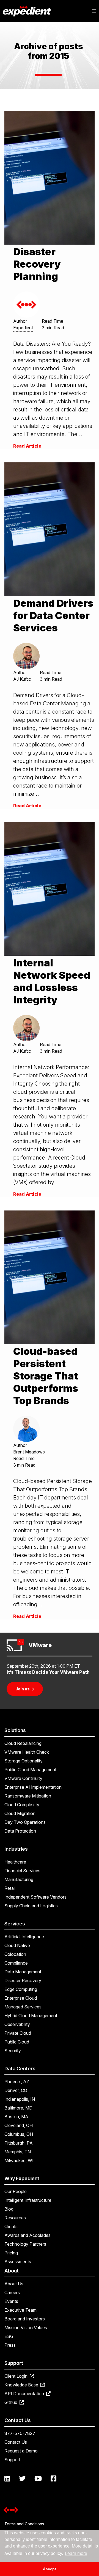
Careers (12, 2292)
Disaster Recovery (23, 1980)
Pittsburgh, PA (19, 2143)
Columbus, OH (19, 2134)
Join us (25, 1689)
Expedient (23, 328)
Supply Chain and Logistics (31, 1906)
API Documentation (25, 2394)
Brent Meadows (29, 1452)
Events (11, 2301)
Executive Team (20, 2310)
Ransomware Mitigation (28, 1796)
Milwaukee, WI (19, 2160)
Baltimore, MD (18, 2108)
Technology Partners (25, 2244)
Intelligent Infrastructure (28, 2200)
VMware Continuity (23, 1778)
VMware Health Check (27, 1752)
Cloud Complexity (22, 1805)
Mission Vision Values (26, 2328)
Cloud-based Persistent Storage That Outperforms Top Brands (46, 1376)
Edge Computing (21, 1989)
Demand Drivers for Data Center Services (53, 616)
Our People (16, 2191)
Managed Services (23, 2007)
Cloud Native (17, 1945)
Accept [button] (50, 2569)
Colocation (15, 1954)
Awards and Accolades (28, 2235)
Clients (11, 2226)
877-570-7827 (20, 2433)
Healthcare (15, 1862)
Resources (15, 2218)
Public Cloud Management (30, 1770)
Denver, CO (16, 2090)
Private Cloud (18, 2033)
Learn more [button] (76, 2553)
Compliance (16, 1963)
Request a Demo (21, 2451)
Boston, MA (16, 2117)
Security (13, 2051)
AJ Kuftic (22, 679)
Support (12, 2460)
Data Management (23, 1972)
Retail (10, 1888)
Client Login (16, 2376)
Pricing (11, 2253)
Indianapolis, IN (20, 2099)
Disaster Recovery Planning (37, 264)
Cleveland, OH (19, 2125)
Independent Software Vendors (35, 1897)
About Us (14, 2284)
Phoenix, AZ (17, 2082)
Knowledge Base (22, 2385)
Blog (9, 2209)
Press (10, 2345)
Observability (17, 2024)
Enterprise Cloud (21, 1998)
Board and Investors (25, 2319)
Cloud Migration (20, 1813)
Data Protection (20, 1831)
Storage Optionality (24, 1761)
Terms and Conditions (24, 2524)
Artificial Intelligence (24, 1937)
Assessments (18, 2262)
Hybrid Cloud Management (31, 2016)
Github (11, 2402)
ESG (9, 2336)
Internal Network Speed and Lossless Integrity (52, 981)
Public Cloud (17, 2042)
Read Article (27, 446)
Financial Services (22, 1871)
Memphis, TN (18, 2152)
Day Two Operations (25, 1822)
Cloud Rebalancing (23, 1743)
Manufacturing (19, 1879)
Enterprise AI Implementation (33, 1787)
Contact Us (16, 2442)
